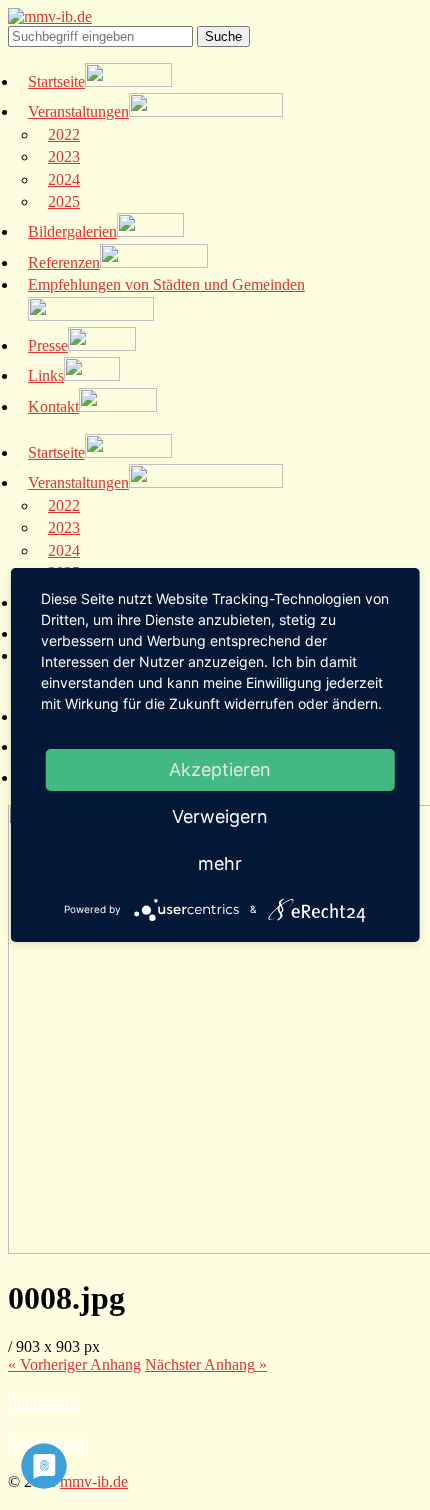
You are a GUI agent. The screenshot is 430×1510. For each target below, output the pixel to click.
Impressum (42, 1401)
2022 (64, 134)
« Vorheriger (74, 1364)
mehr (220, 863)
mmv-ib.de (94, 1481)
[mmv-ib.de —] (50, 16)
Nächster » (206, 1364)
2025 (64, 201)
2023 (64, 156)
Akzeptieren (220, 769)
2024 (64, 179)
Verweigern (220, 816)
